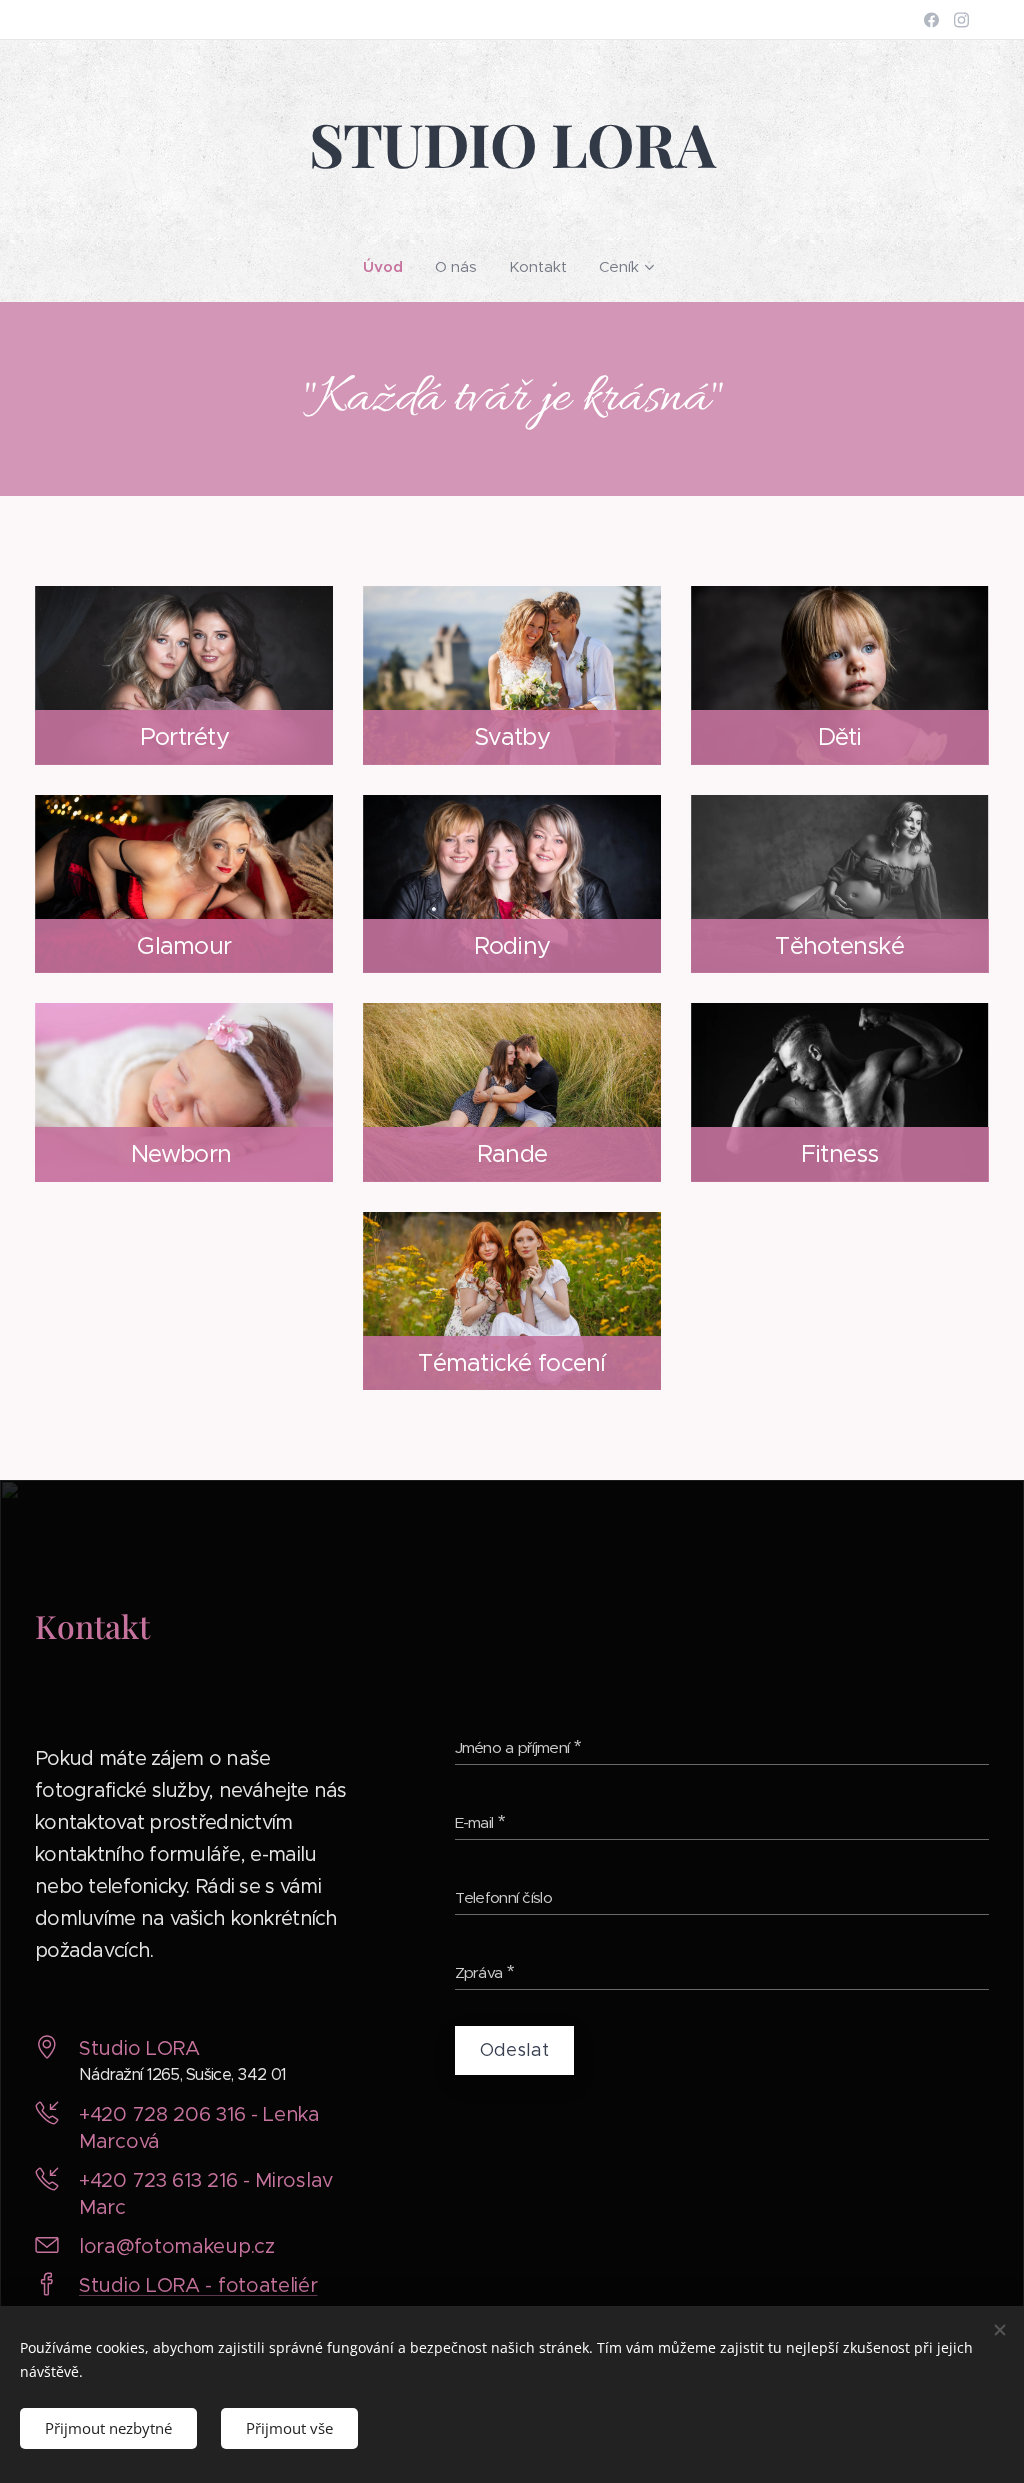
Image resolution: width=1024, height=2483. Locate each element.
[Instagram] (961, 20)
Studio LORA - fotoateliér (198, 2285)
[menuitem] (391, 267)
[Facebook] (931, 20)
